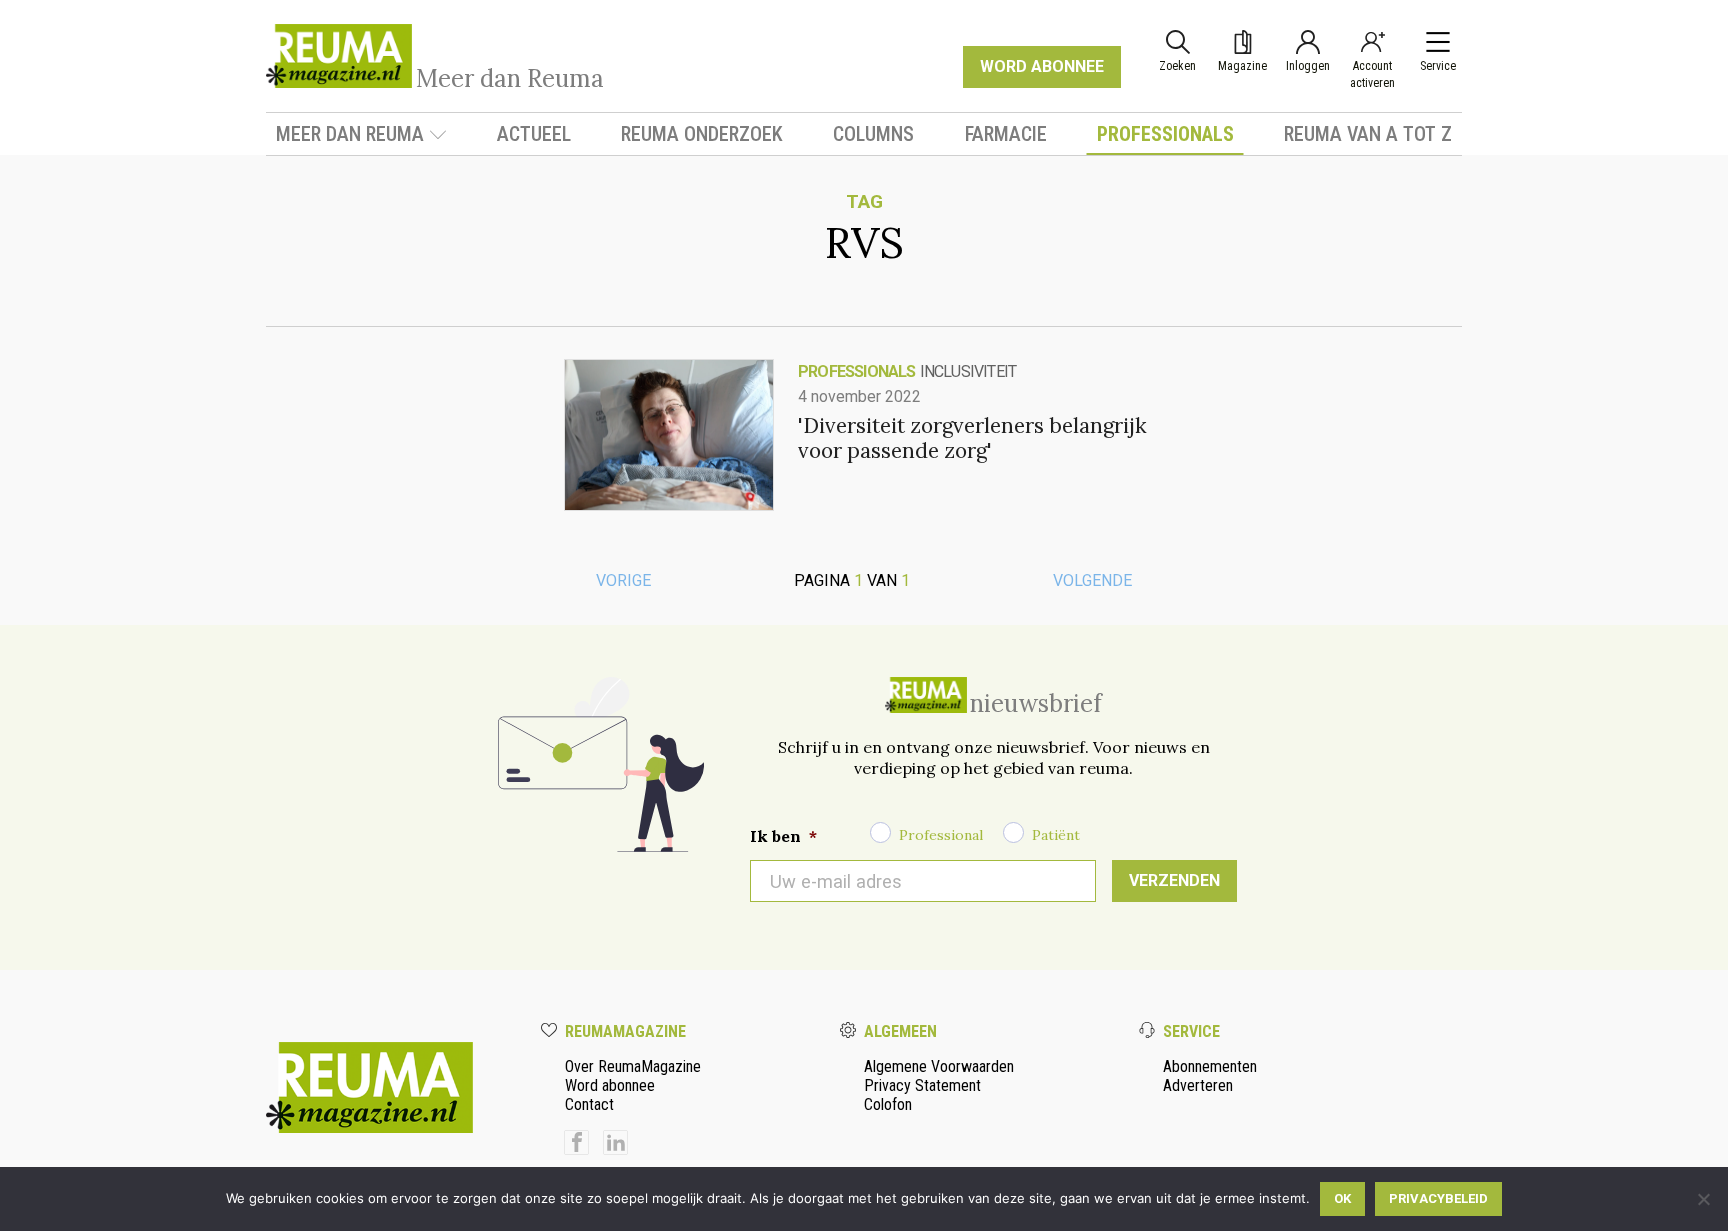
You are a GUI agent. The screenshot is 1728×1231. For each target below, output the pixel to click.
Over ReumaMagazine (633, 1066)
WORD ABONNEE (1042, 66)
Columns (873, 134)
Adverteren (1198, 1085)
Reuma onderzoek (702, 134)
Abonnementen (1210, 1066)
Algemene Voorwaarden (939, 1066)
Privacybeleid (1438, 1198)
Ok (1342, 1198)
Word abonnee (610, 1085)
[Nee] (1703, 1199)
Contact (589, 1104)
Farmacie (1006, 134)
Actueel (534, 134)
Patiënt (1056, 835)
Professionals (1165, 134)
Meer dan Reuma (350, 134)
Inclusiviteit (968, 371)
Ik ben (783, 836)
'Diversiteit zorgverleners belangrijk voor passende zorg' (972, 438)
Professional (941, 835)
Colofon (888, 1104)
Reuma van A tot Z (1368, 134)
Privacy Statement (922, 1085)
